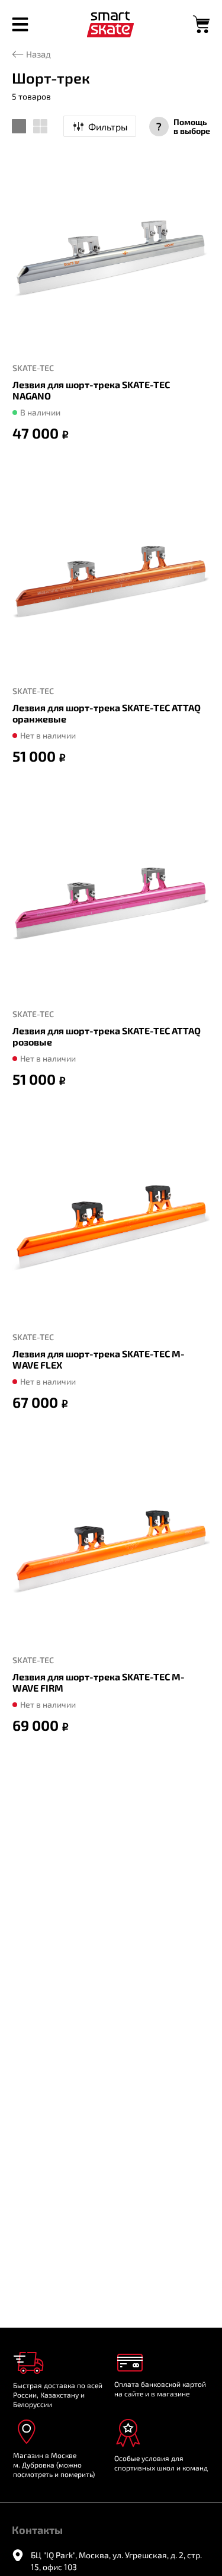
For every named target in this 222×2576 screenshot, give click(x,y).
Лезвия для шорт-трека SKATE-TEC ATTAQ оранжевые (107, 713)
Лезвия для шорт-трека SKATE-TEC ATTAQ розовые (107, 1036)
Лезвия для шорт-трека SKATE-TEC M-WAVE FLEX (99, 1359)
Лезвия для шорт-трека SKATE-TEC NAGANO (91, 390)
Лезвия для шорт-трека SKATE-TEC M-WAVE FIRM (99, 1682)
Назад (38, 54)
